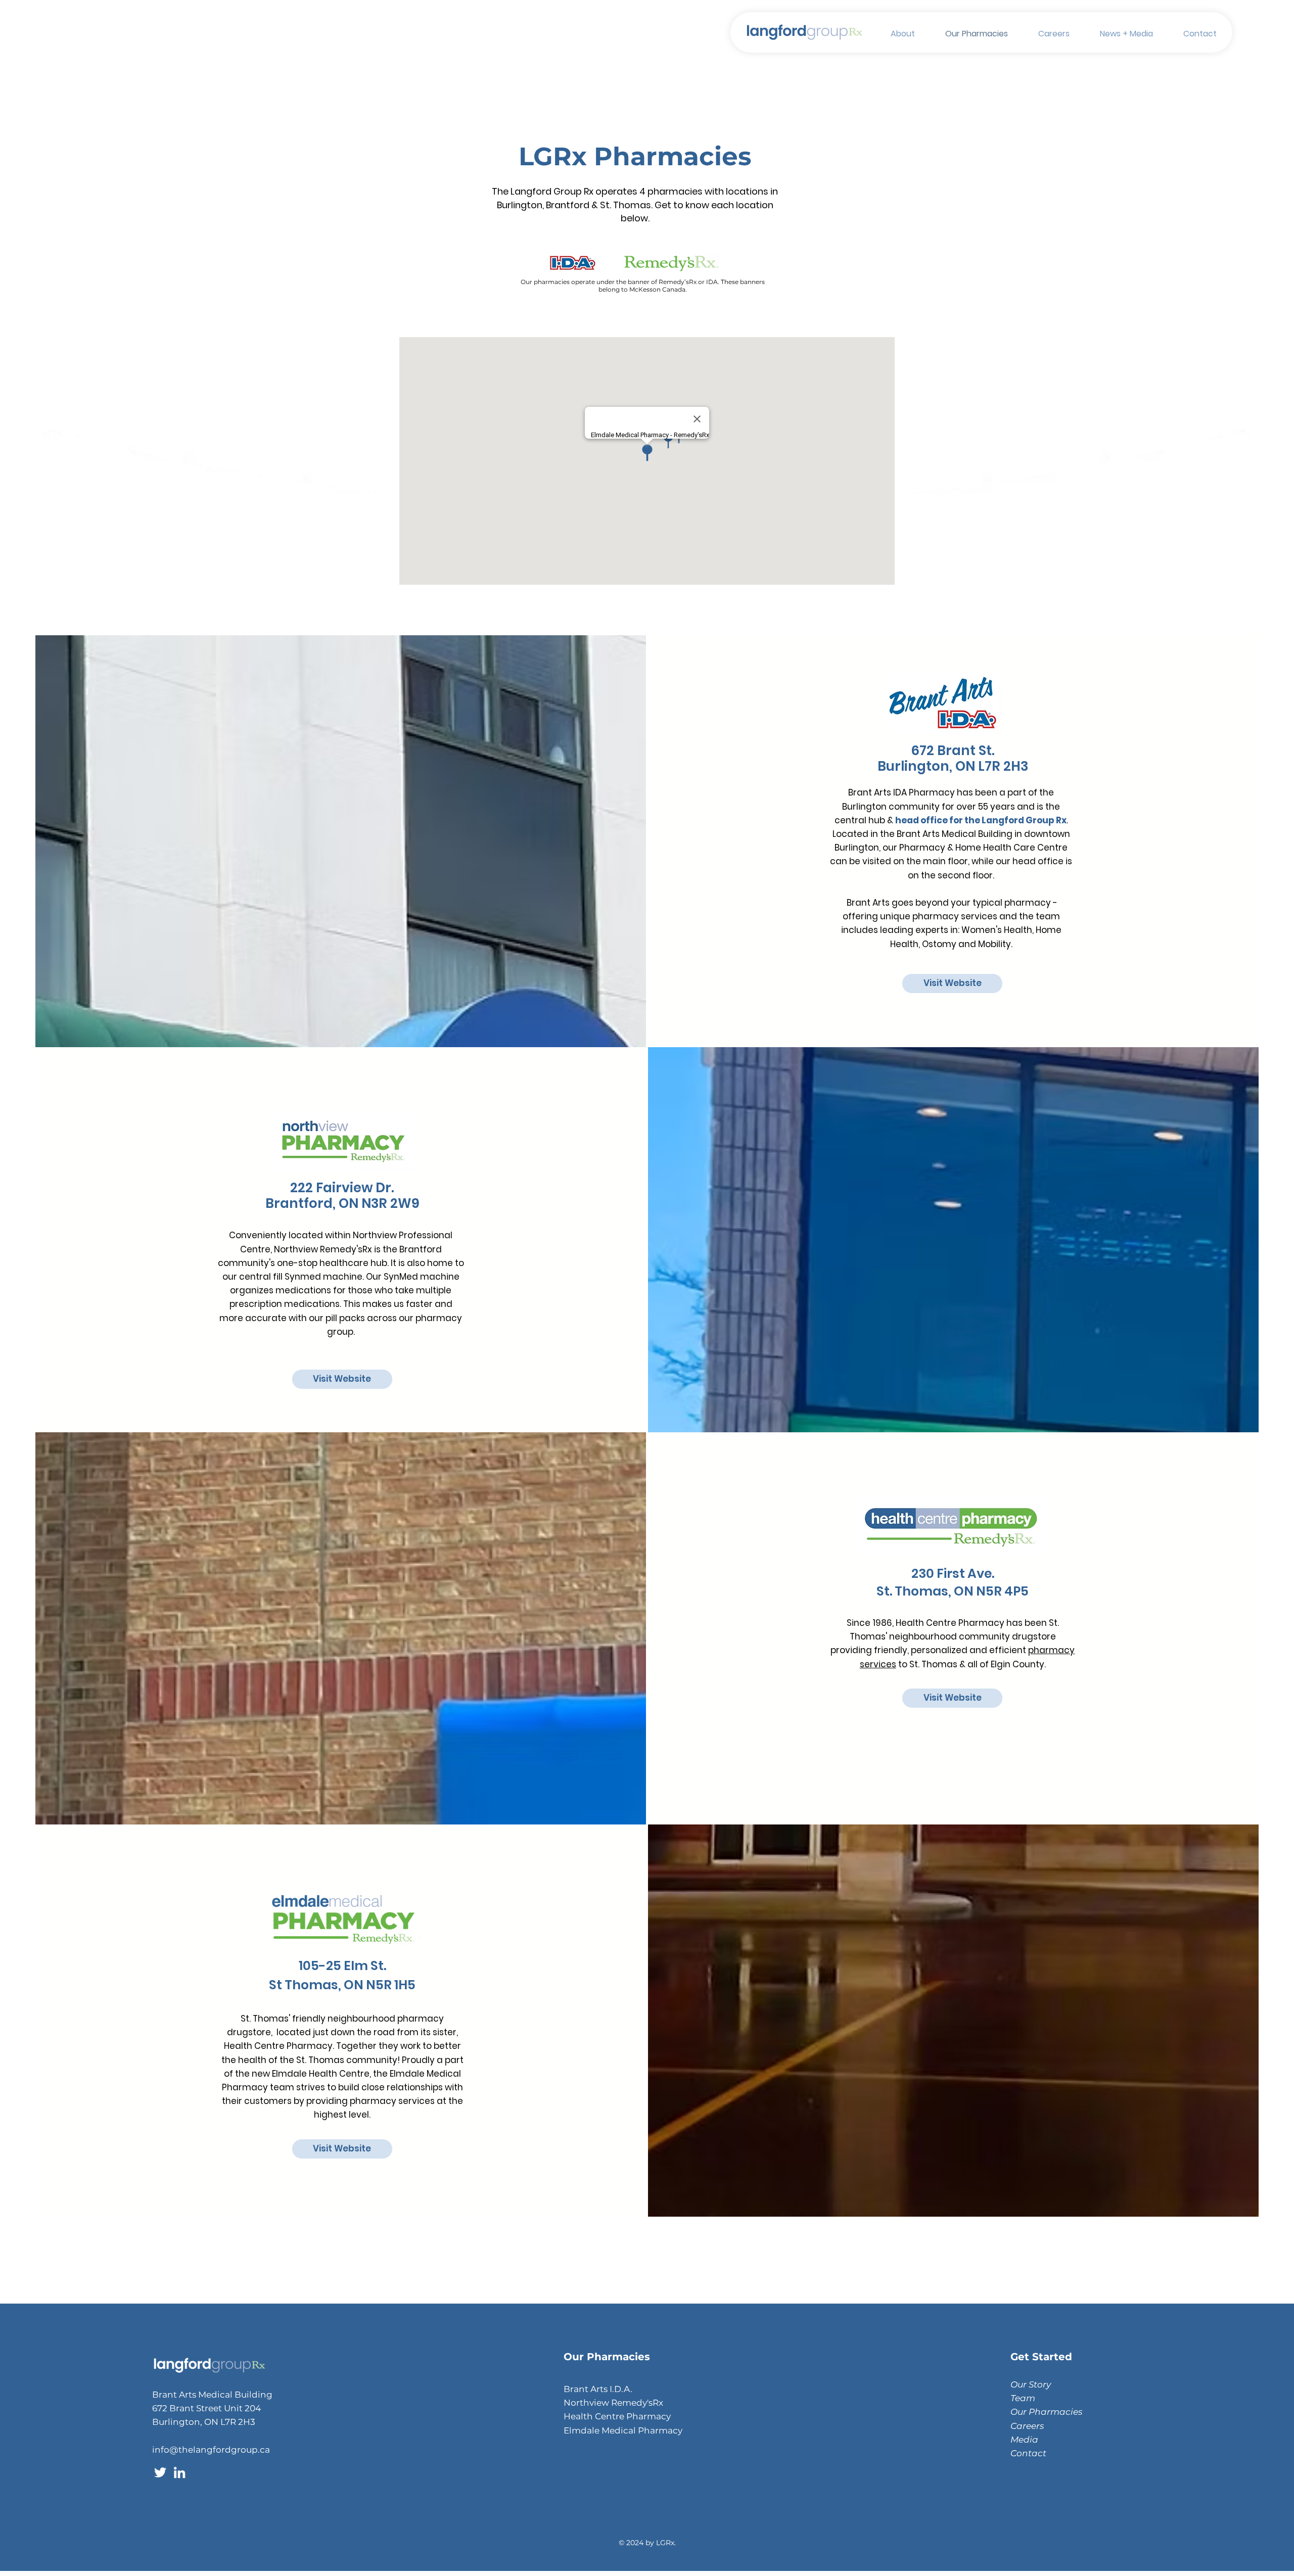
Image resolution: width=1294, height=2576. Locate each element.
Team (1023, 2398)
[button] (895, 34)
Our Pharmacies (1046, 2412)
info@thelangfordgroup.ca (211, 2450)
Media (1024, 2440)
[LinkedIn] (179, 2472)
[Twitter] (160, 2472)
